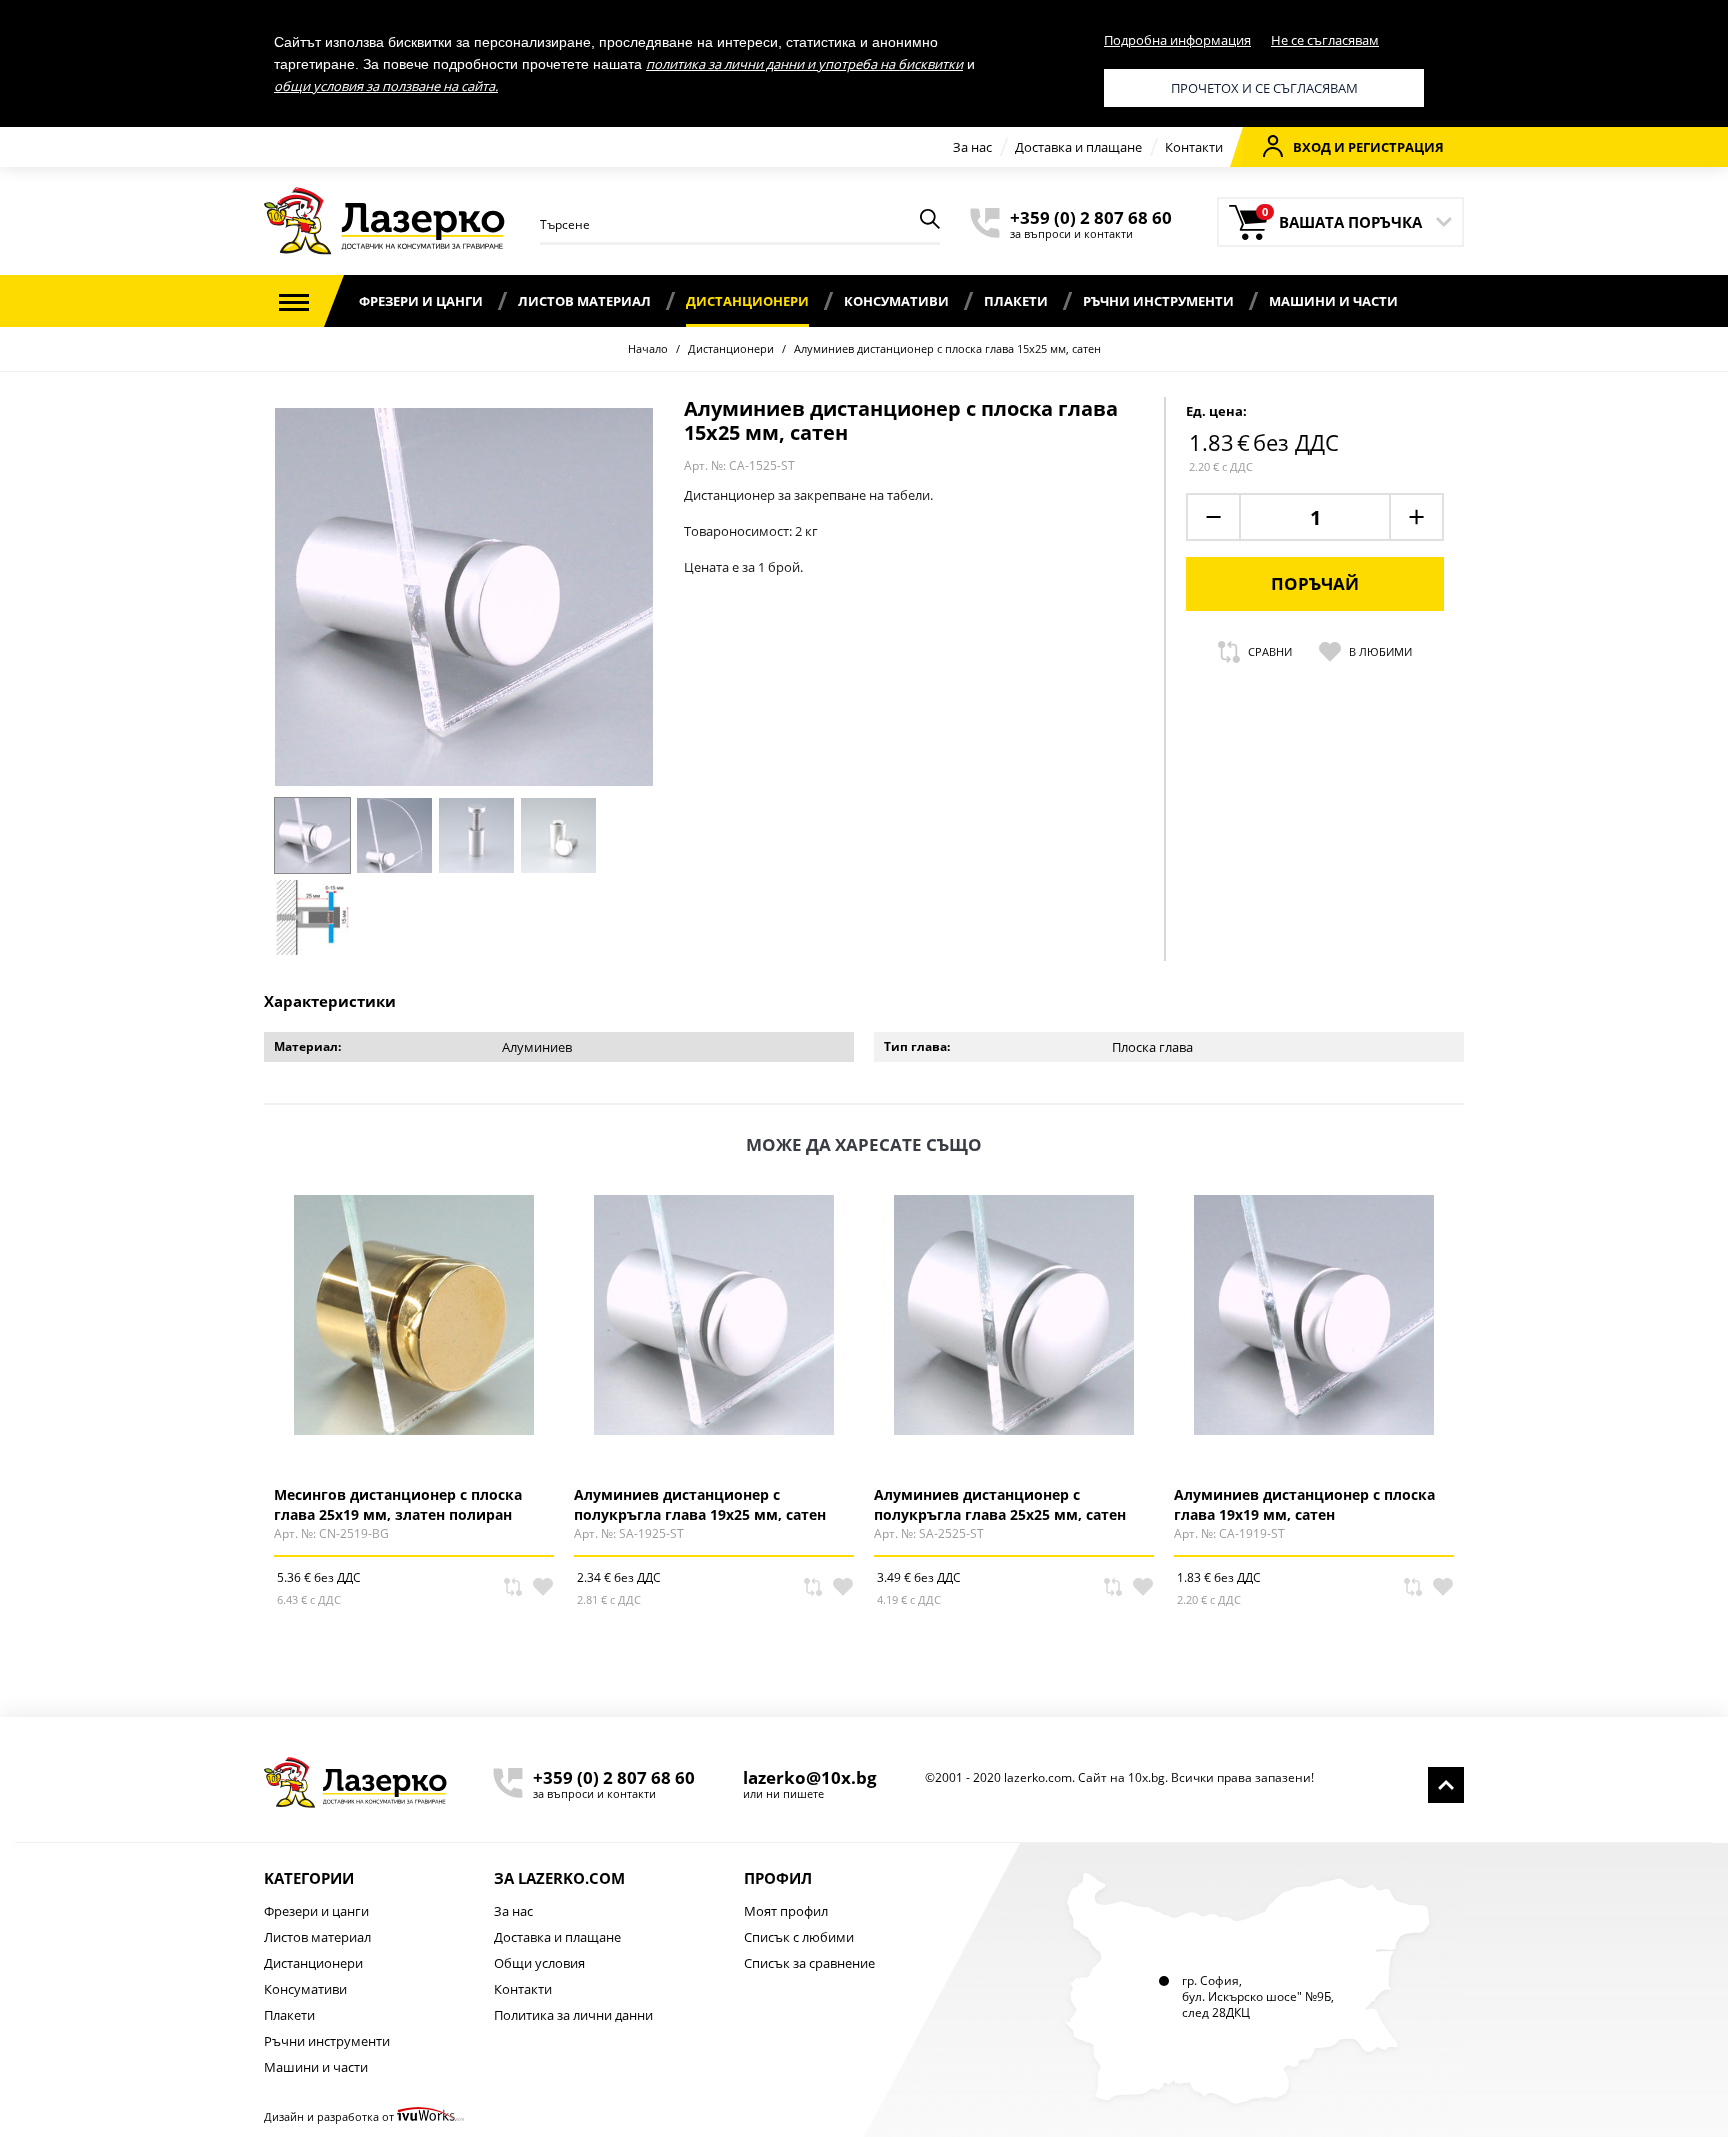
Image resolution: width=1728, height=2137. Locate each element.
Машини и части (1333, 301)
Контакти (1194, 147)
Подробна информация (1177, 40)
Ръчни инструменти (1158, 301)
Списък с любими (799, 1937)
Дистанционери (747, 301)
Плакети (1016, 301)
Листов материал (584, 301)
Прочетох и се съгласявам (1264, 88)
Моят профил (786, 1911)
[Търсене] (930, 222)
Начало (648, 348)
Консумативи (896, 301)
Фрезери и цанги (421, 301)
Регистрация (1396, 147)
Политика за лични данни (573, 2015)
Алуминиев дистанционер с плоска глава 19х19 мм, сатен (1304, 1504)
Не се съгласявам (1325, 40)
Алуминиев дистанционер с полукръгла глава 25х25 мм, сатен (1000, 1504)
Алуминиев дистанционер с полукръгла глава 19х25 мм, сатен (700, 1504)
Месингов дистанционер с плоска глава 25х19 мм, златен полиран (398, 1504)
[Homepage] (355, 1782)
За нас (972, 147)
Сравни (1270, 651)
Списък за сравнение (809, 1963)
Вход (1312, 147)
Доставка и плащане (1078, 147)
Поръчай (1315, 583)
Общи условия (539, 1963)
